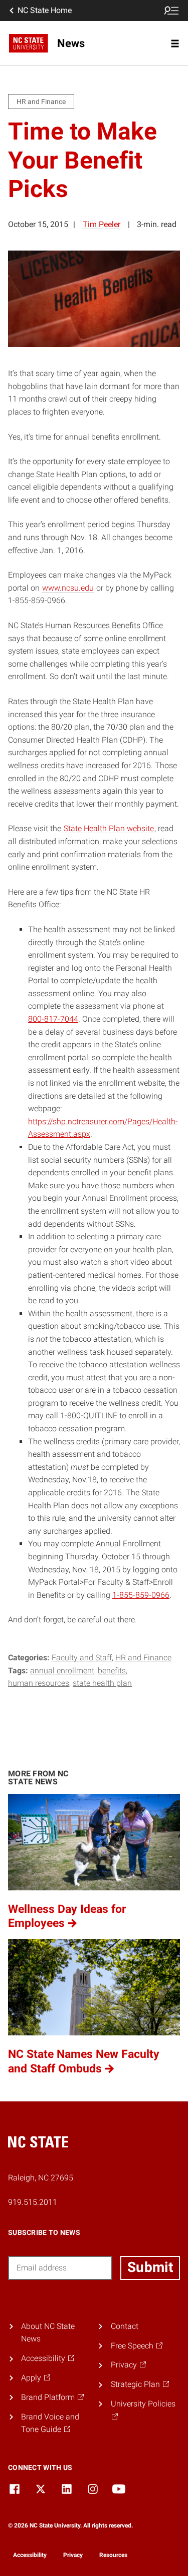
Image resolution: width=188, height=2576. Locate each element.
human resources (39, 1683)
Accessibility (30, 2555)
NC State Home (45, 10)
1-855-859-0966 (141, 1595)
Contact (125, 2326)
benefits (112, 1671)
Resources (113, 2555)
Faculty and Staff (82, 1658)
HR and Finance (143, 1658)
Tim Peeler (102, 224)
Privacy (73, 2555)
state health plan (102, 1683)
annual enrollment (62, 1671)
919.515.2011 (33, 2202)
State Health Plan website (109, 828)
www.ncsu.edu (68, 588)
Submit (150, 2267)
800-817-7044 (53, 1019)
